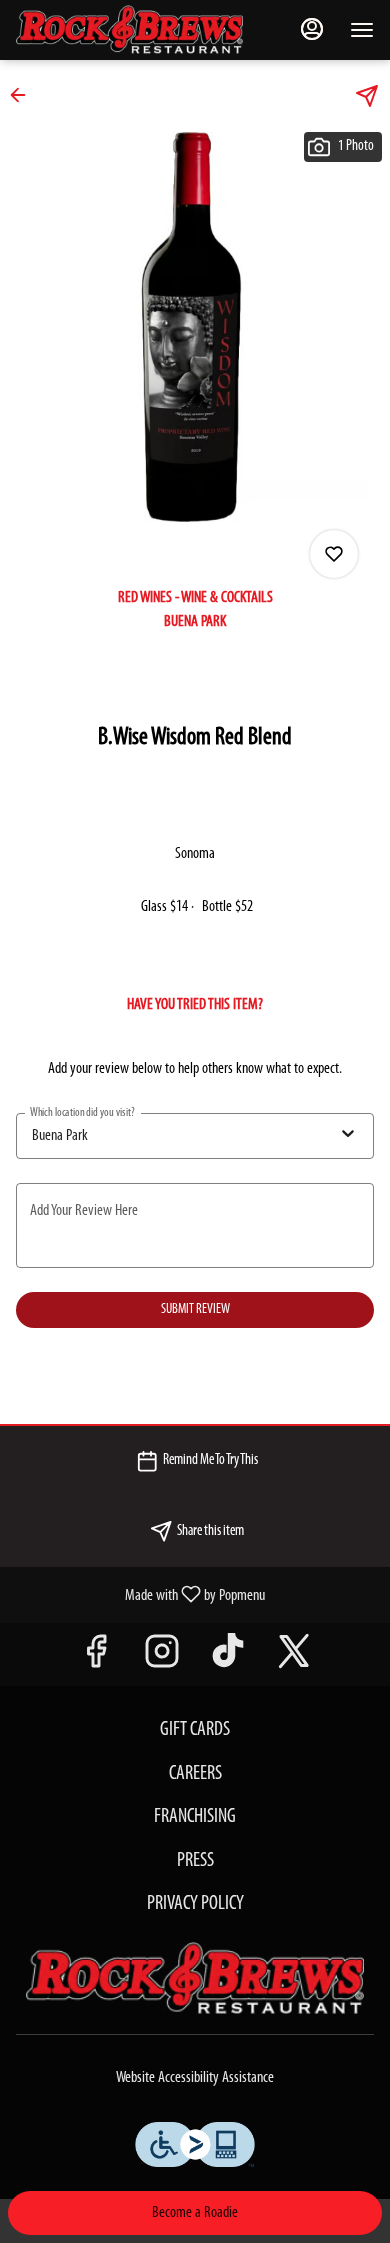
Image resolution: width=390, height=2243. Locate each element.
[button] (24, 95)
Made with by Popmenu (140, 1595)
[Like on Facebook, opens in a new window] (96, 1659)
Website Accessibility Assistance (195, 2078)
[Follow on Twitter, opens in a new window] (294, 1659)
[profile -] (312, 29)
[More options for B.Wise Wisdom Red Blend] (334, 554)
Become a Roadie (195, 2213)
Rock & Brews (195, 1979)
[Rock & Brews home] (146, 30)
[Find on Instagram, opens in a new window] (162, 1659)
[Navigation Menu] (362, 30)
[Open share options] (367, 96)
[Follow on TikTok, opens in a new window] (228, 1659)
